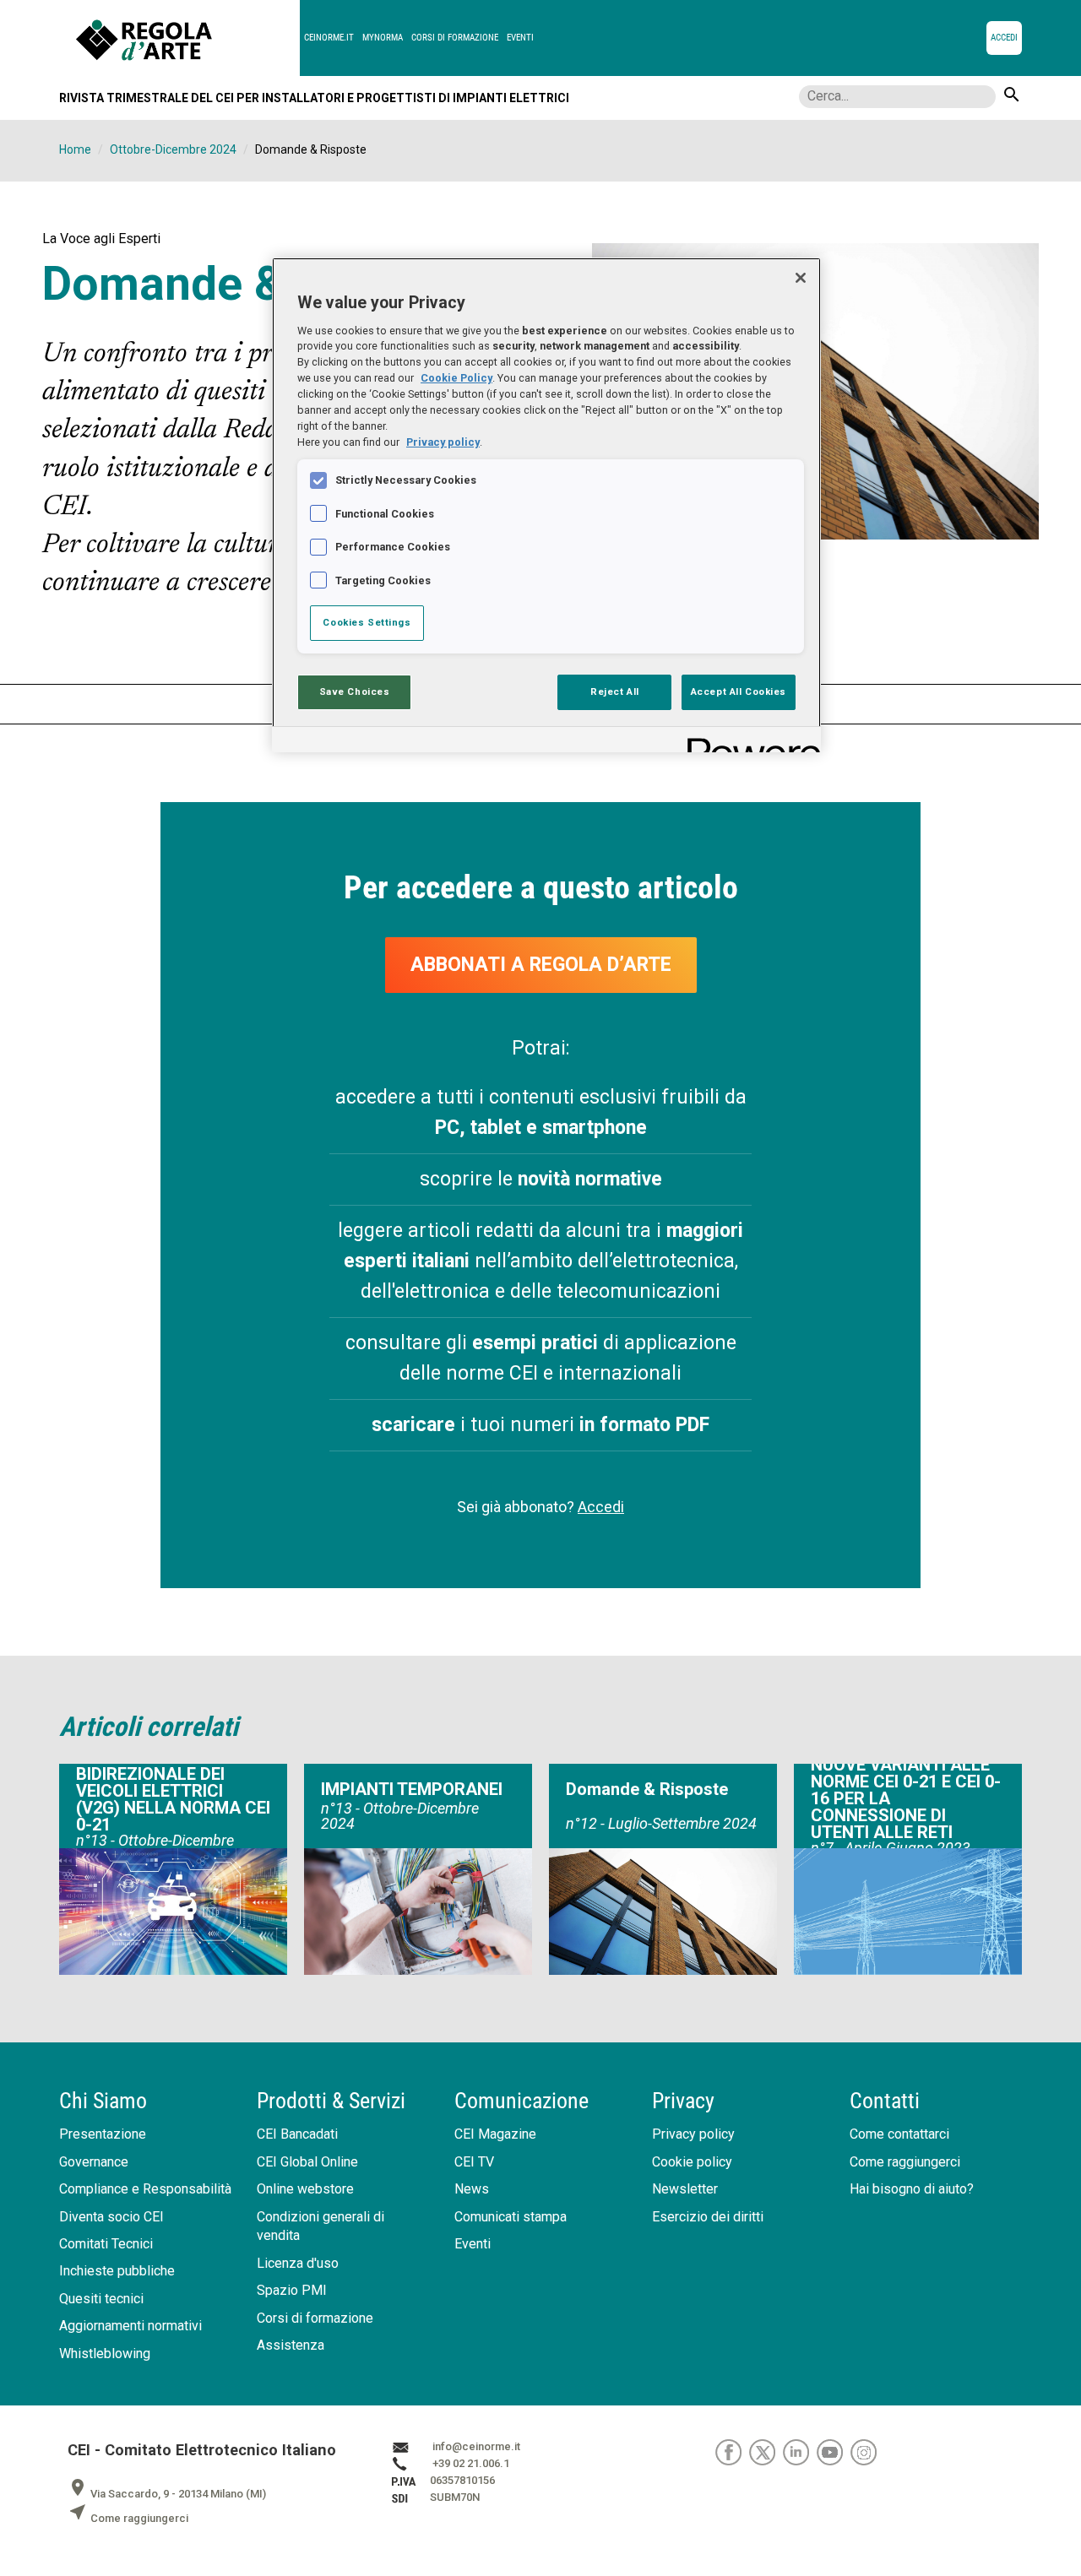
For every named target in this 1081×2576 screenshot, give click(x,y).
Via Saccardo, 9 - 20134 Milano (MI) (167, 2494)
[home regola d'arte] (188, 38)
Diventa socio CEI (111, 2217)
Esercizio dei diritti (708, 2217)
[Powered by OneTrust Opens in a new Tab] (748, 742)
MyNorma (383, 38)
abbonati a (541, 965)
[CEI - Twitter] (766, 2452)
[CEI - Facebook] (732, 2452)
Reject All (615, 691)
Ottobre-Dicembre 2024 (173, 149)
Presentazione (103, 2134)
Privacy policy (693, 2134)
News (472, 2189)
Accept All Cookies (739, 691)
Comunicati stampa (511, 2217)
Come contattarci (899, 2134)
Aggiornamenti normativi (130, 2326)
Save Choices (355, 691)
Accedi (601, 1507)
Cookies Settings (367, 622)
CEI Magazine (495, 2134)
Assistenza (291, 2345)
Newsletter (685, 2189)
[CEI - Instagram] (866, 2452)
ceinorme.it (329, 38)
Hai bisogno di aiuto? (912, 2189)
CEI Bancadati (297, 2134)
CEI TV (474, 2162)
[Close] (801, 278)
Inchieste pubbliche (117, 2271)
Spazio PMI (292, 2290)
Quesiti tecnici (101, 2299)
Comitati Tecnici (106, 2244)
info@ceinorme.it (476, 2447)
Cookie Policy (456, 378)
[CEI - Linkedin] (800, 2452)
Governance (94, 2162)
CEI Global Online (307, 2162)
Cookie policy (692, 2162)
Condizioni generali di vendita (320, 2226)
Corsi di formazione (455, 38)
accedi (1004, 38)
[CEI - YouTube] (834, 2452)
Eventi (520, 38)
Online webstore (305, 2189)
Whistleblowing (105, 2354)
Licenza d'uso (298, 2263)
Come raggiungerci (905, 2162)
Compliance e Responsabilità (145, 2189)
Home (75, 149)
